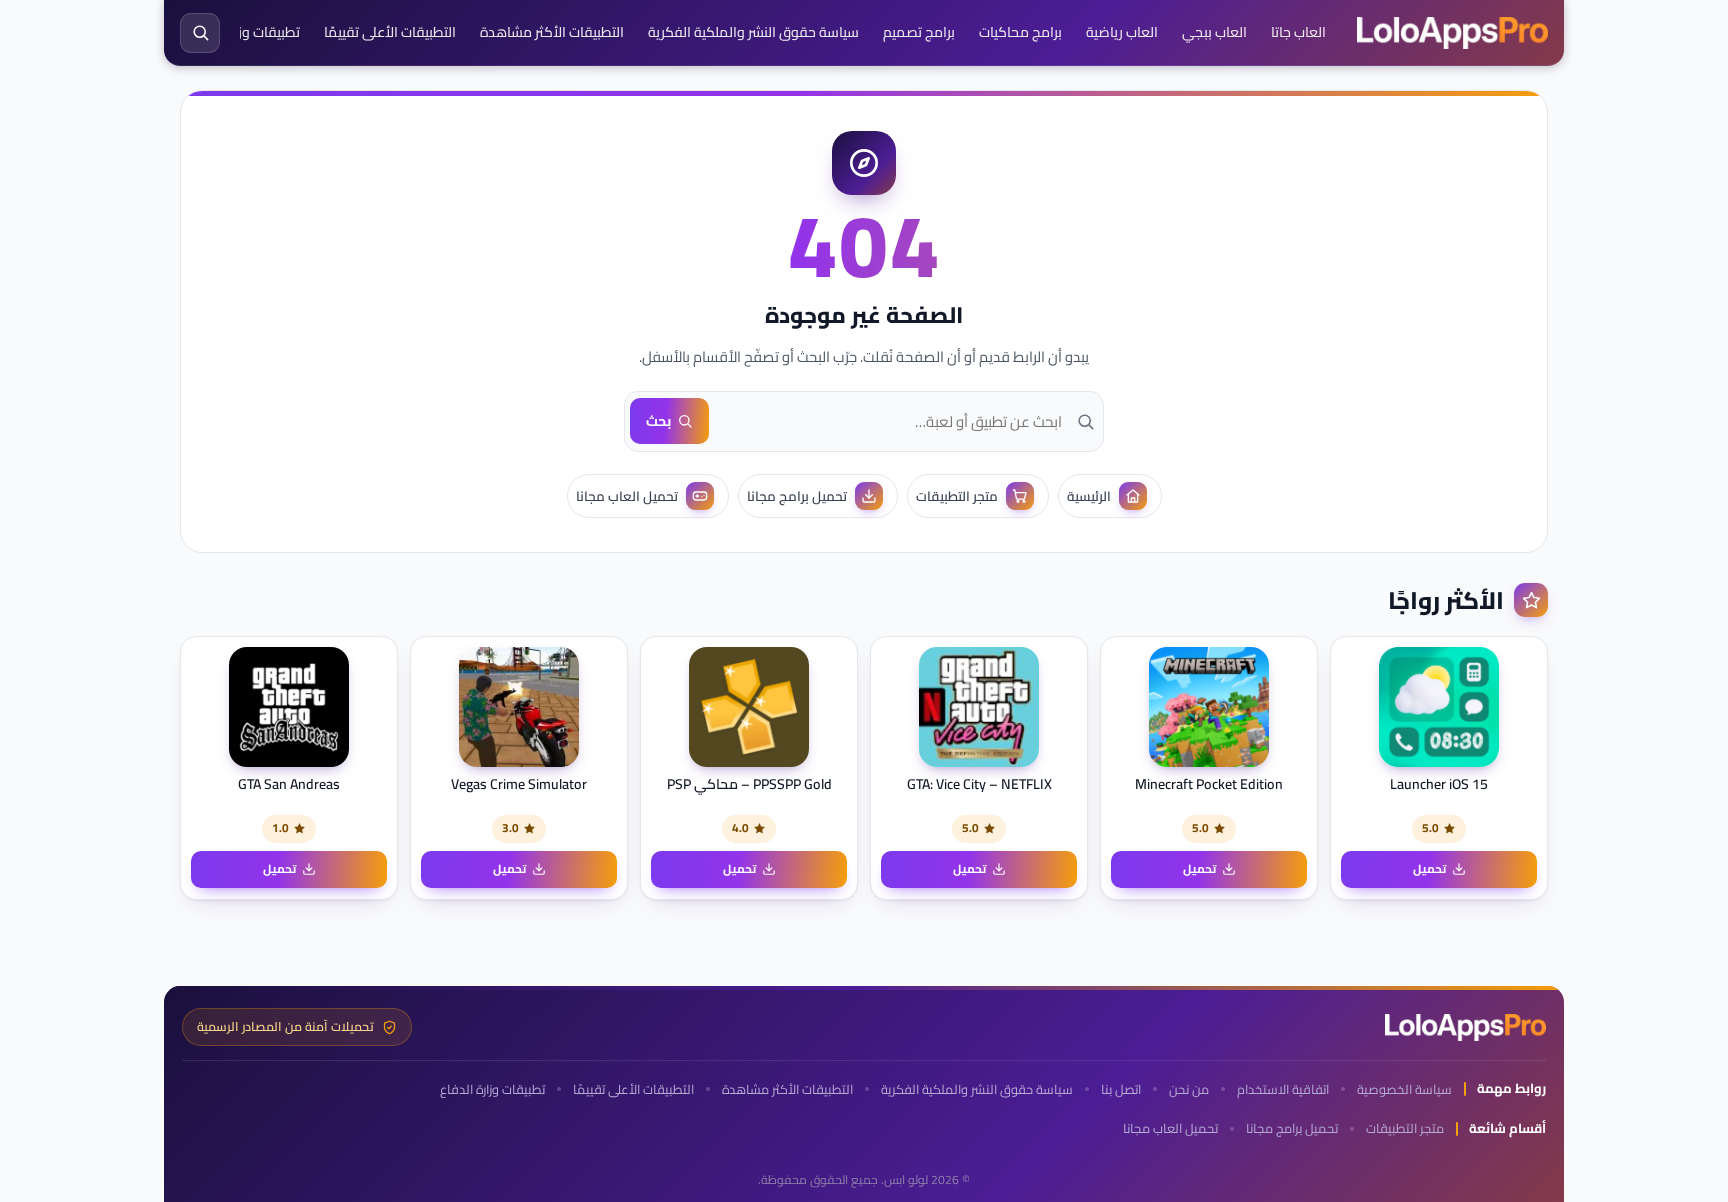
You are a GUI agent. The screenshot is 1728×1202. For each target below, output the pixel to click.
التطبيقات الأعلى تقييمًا (390, 32)
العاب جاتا (1298, 32)
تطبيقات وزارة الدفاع (241, 32)
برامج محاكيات (1020, 32)
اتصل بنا (1121, 1089)
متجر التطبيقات (1405, 1128)
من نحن (1189, 1089)
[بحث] (200, 33)
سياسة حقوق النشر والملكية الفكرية (753, 32)
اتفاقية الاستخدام (1283, 1089)
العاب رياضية (1122, 32)
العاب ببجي (1214, 32)
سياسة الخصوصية (1404, 1089)
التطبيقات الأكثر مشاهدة (552, 32)
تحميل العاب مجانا (1170, 1128)
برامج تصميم (919, 32)
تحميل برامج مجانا (1292, 1128)
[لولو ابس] (1452, 33)
